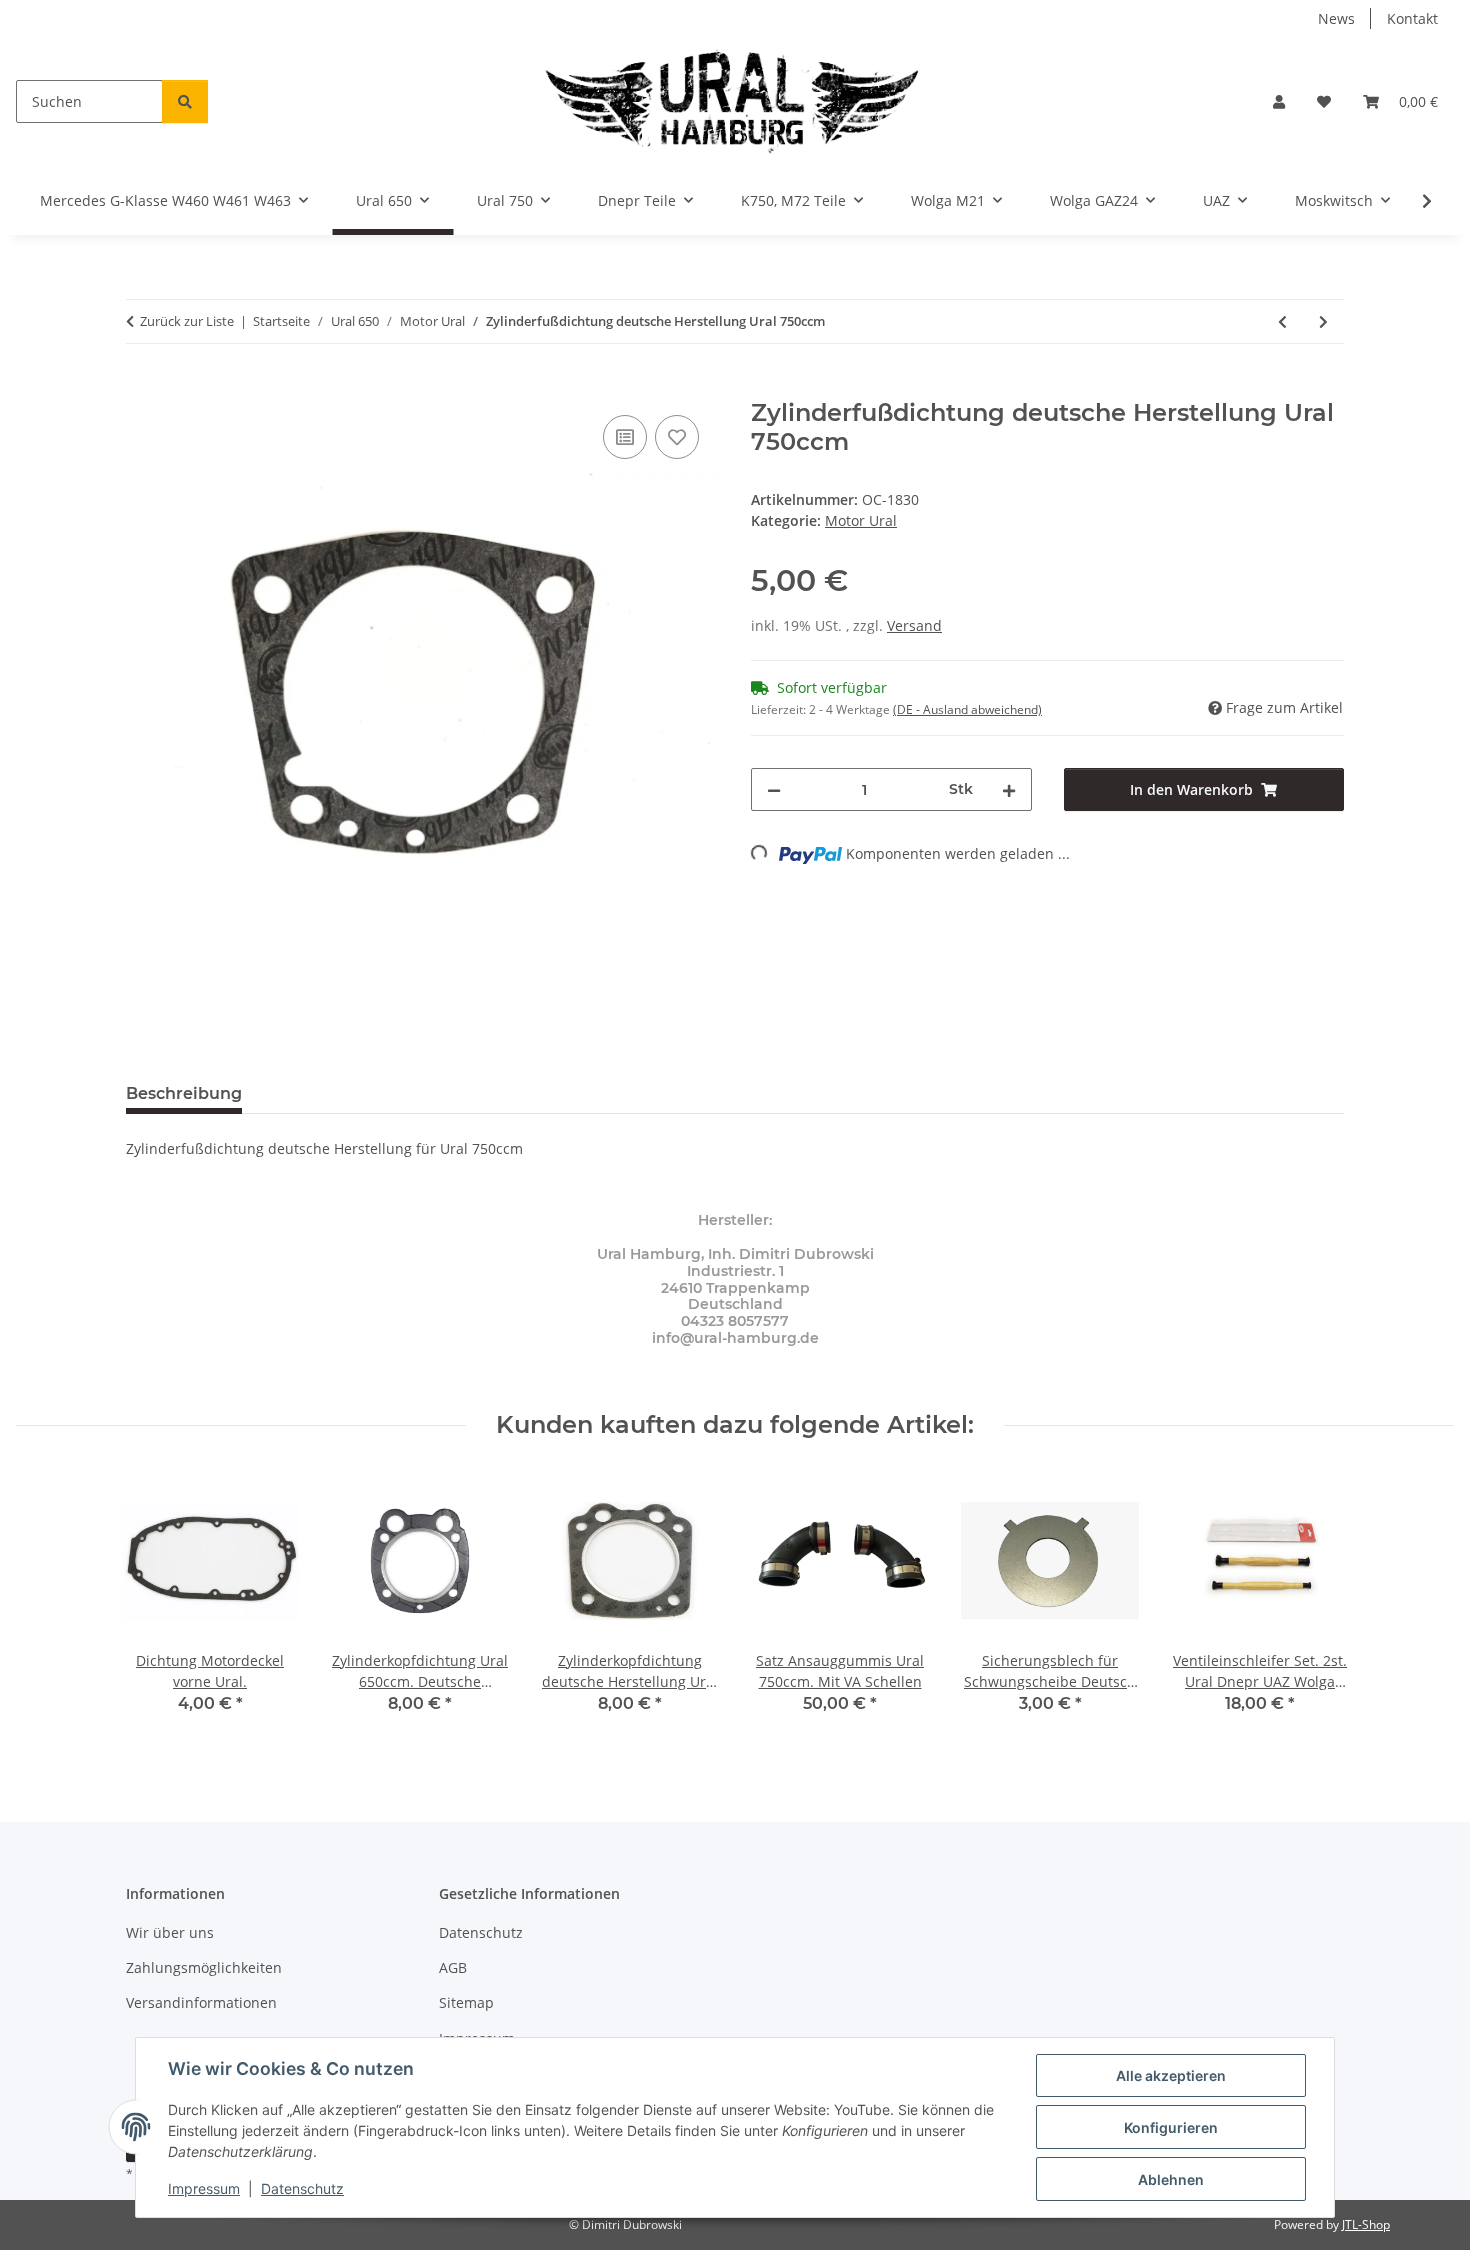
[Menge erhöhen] (1009, 789)
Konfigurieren (1171, 2127)
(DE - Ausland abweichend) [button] (967, 709)
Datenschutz (302, 2188)
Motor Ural (861, 520)
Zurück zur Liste (187, 321)
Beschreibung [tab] (184, 1093)
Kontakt (1412, 18)
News (1336, 18)
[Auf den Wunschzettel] (677, 437)
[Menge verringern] (774, 789)
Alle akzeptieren (1171, 2075)
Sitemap (466, 2002)
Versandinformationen (201, 2002)
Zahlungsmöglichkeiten (204, 1967)
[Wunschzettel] (1324, 101)
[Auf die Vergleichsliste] (625, 437)
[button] (1279, 101)
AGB (453, 1967)
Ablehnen (1171, 2179)
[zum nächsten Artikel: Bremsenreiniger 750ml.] (1323, 321)
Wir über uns (170, 1932)
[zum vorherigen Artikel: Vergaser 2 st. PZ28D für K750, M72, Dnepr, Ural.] (1282, 321)
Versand (914, 625)
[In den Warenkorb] (142, 388)
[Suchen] (185, 101)
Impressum (204, 2188)
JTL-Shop (1366, 2224)
